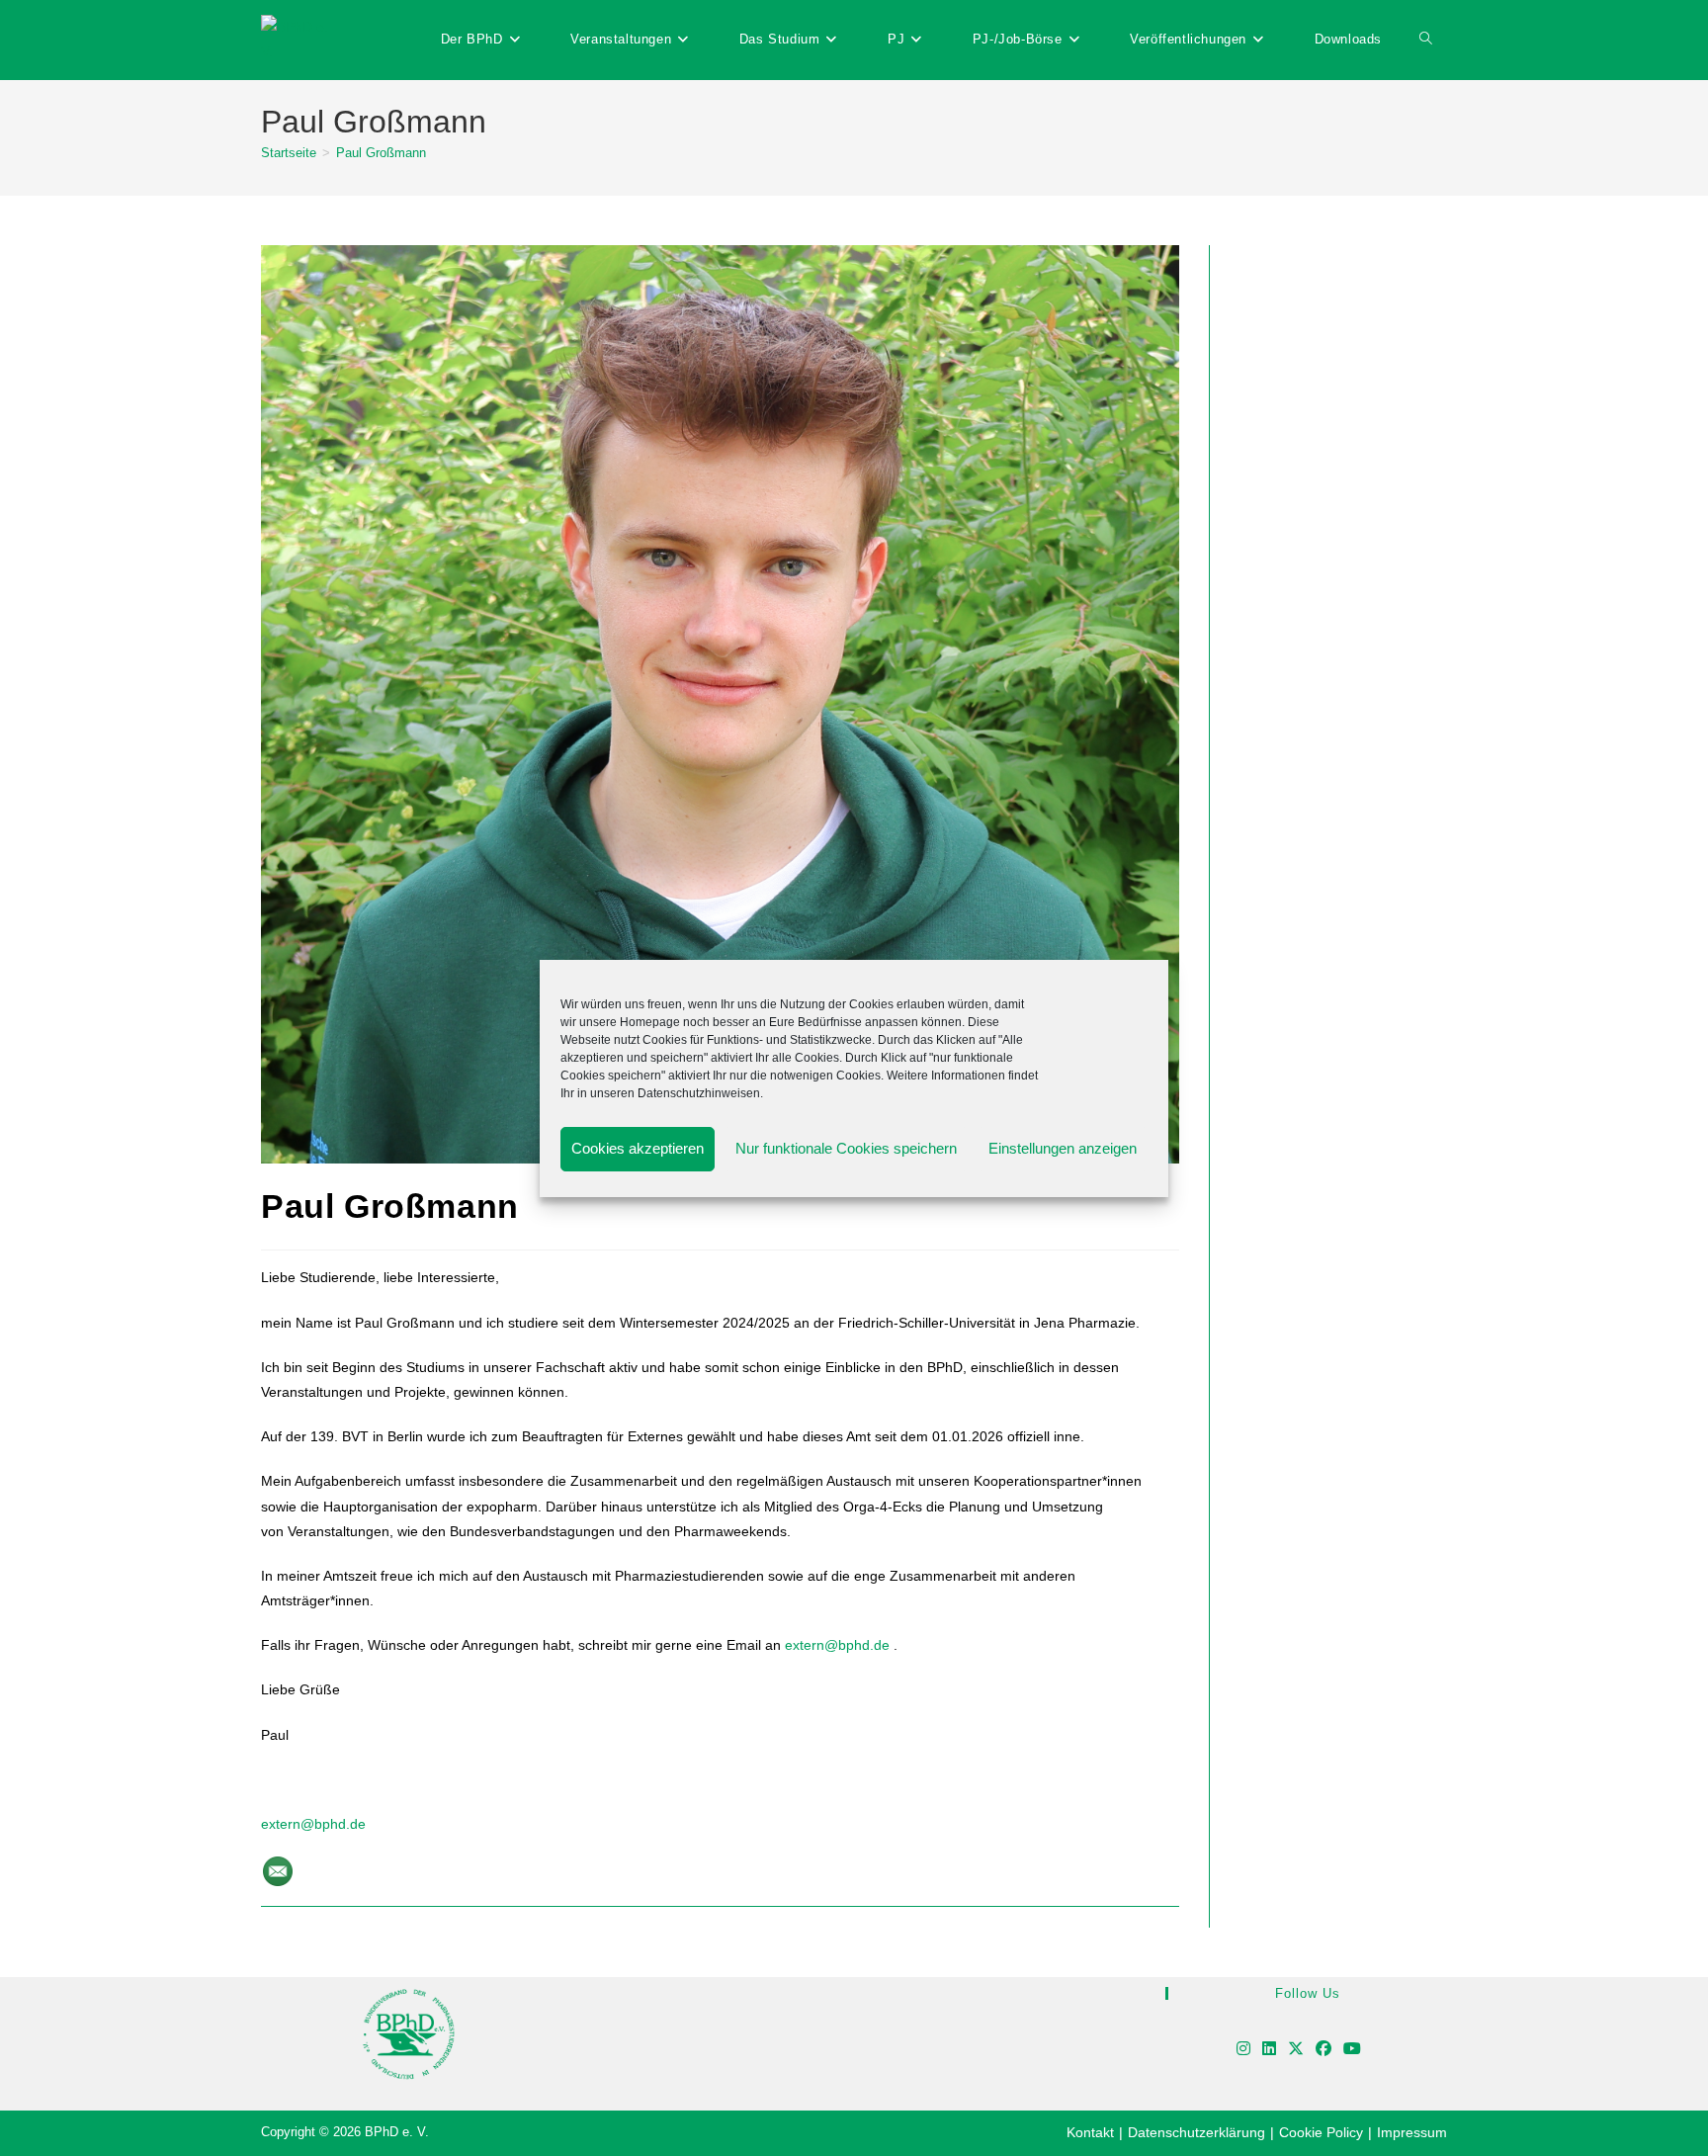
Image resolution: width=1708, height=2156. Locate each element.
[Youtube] (1352, 2050)
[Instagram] (1243, 2050)
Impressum (1412, 2132)
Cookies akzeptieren (638, 1148)
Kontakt (1090, 2132)
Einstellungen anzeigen (1063, 1148)
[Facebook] (1324, 2050)
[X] (1296, 2050)
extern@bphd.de (313, 1824)
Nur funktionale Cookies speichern (846, 1148)
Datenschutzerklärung (1196, 2132)
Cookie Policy (1321, 2132)
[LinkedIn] (1269, 2050)
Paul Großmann (381, 153)
